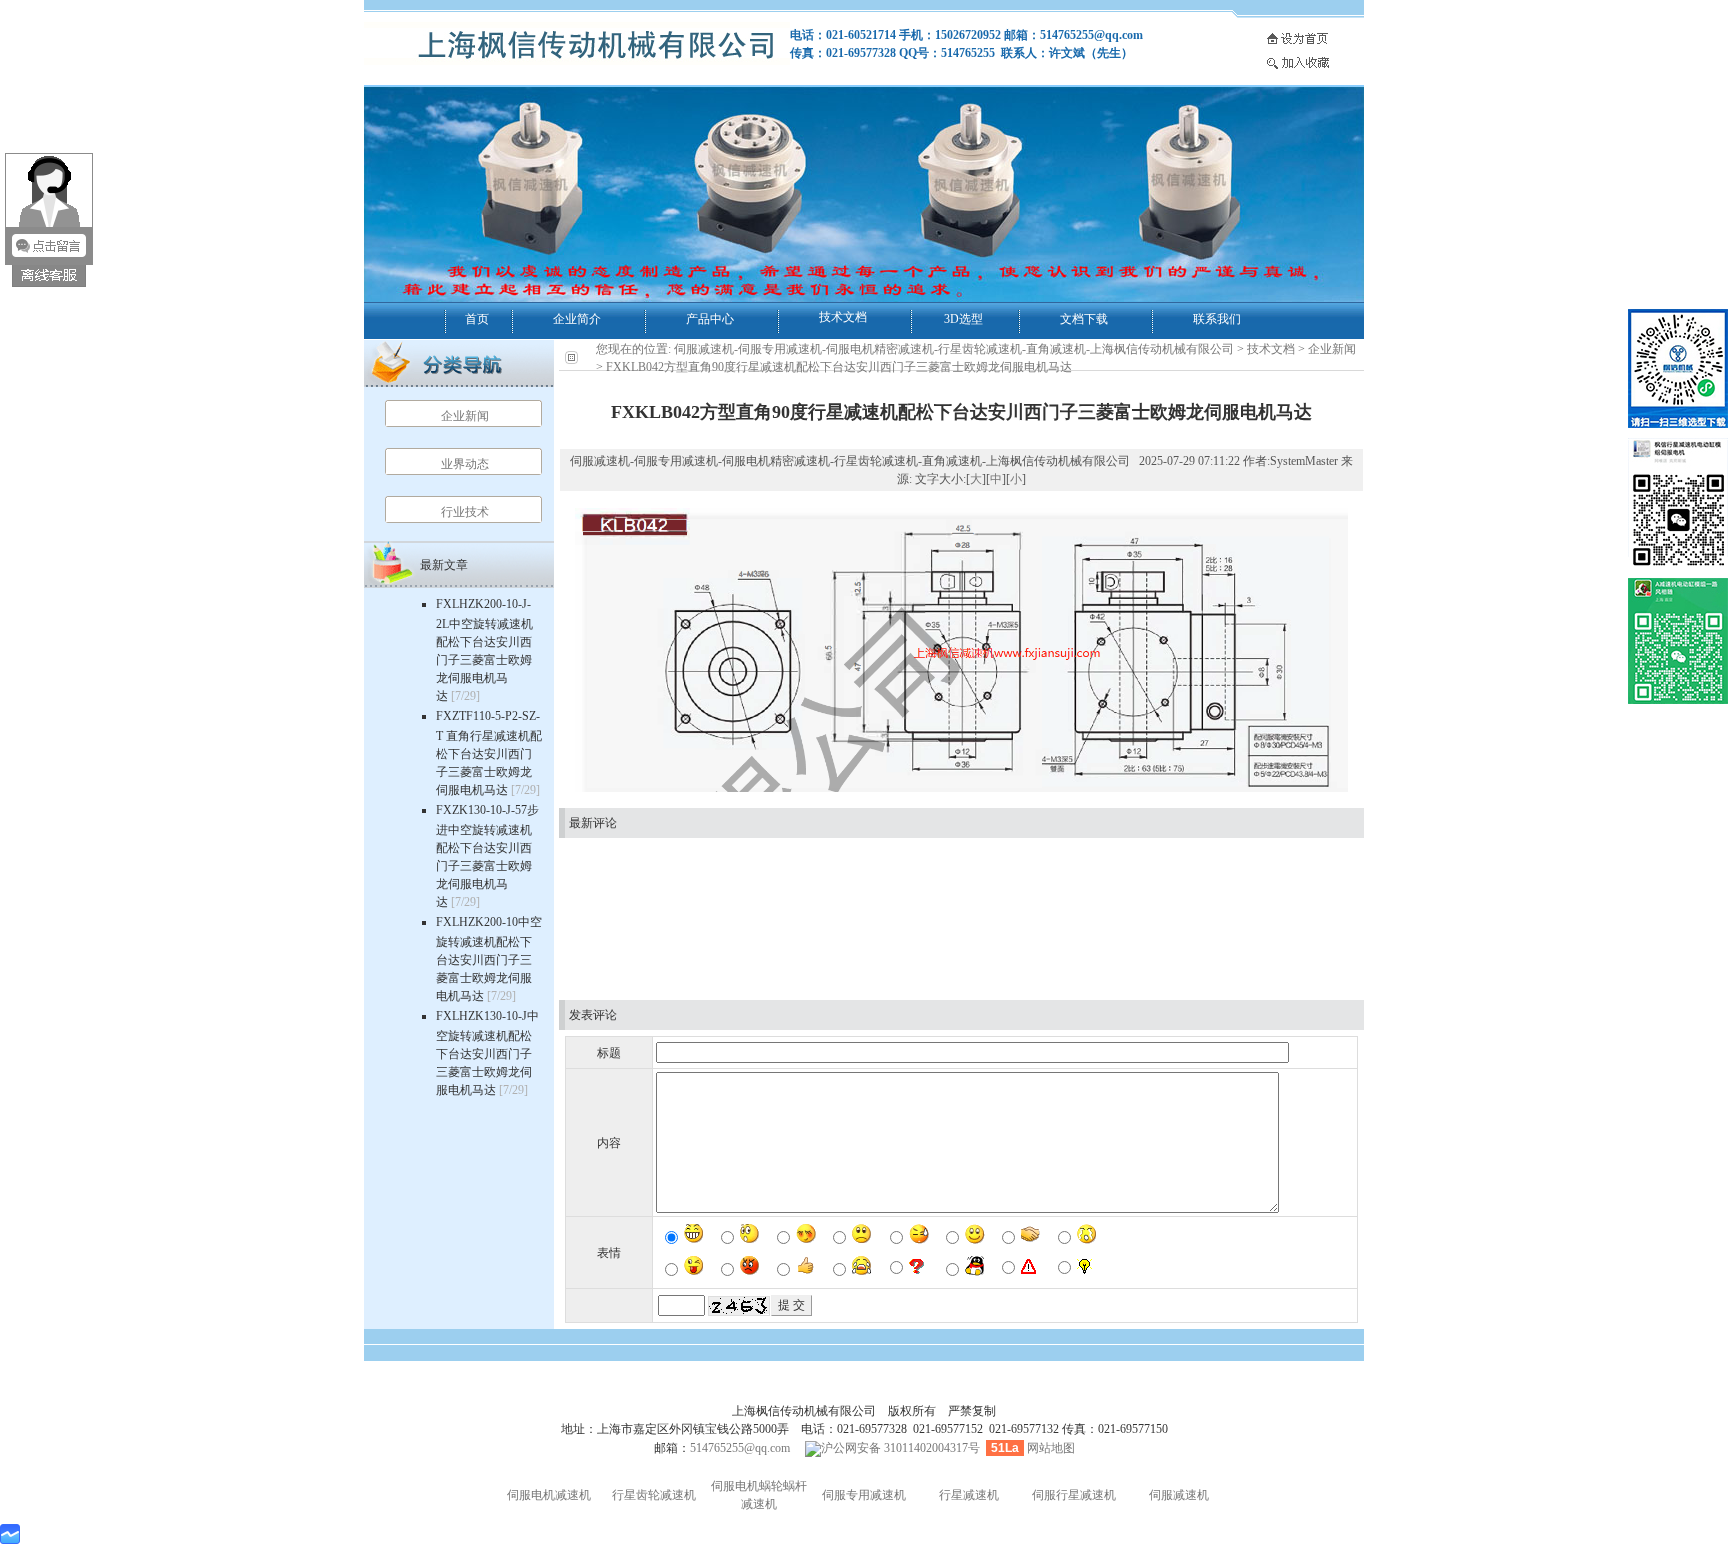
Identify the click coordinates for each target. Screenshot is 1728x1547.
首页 (477, 319)
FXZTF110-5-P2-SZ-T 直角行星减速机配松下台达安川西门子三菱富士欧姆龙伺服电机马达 (489, 753)
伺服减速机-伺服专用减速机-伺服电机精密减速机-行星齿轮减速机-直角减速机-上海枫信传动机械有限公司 (954, 349)
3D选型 (963, 319)
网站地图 (1051, 1448)
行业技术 (465, 512)
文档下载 (1084, 319)
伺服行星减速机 (1074, 1495)
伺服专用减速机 (864, 1495)
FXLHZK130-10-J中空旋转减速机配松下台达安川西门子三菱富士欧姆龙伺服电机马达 (487, 1053)
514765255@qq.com (740, 1448)
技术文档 (843, 317)
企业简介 (577, 319)
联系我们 (1217, 319)
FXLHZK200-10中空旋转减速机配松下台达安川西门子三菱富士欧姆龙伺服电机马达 (489, 959)
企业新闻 (465, 416)
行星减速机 (969, 1495)
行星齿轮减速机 (654, 1495)
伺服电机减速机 (549, 1495)
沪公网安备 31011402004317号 (900, 1448)
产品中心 (710, 319)
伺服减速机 (1179, 1495)
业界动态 (465, 464)
